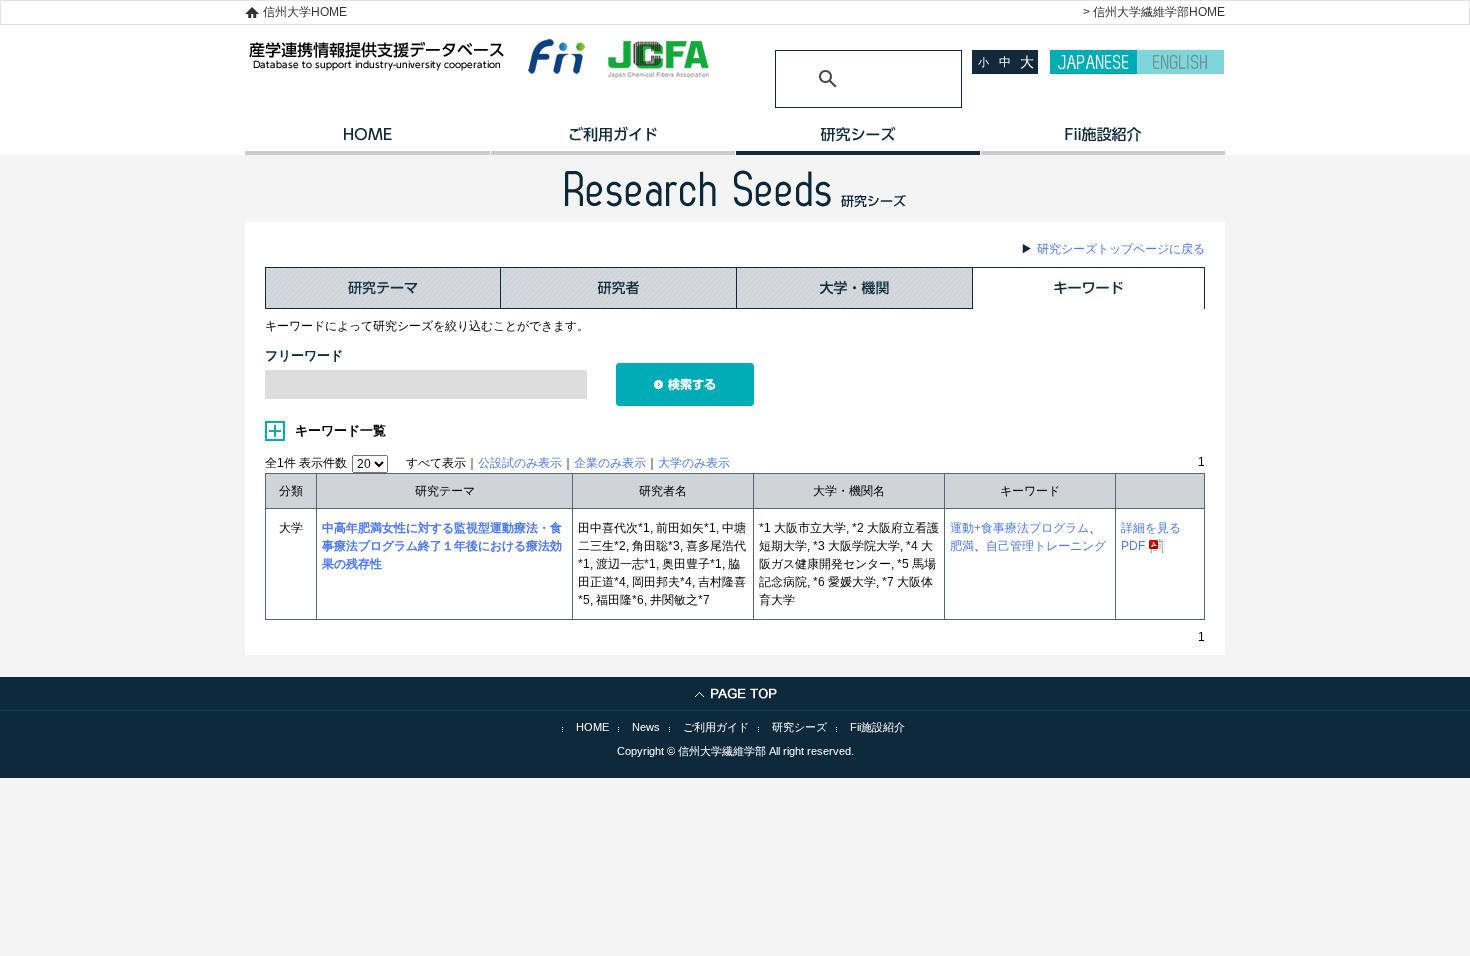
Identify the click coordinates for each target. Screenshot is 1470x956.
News (646, 727)
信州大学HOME (305, 12)
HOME (367, 141)
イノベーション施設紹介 (1102, 141)
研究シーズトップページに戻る (1121, 249)
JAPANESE (1093, 62)
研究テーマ (383, 288)
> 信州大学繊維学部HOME (1154, 12)
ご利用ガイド (612, 141)
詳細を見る (1151, 528)
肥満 (962, 546)
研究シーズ (857, 141)
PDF (1133, 546)
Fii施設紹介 (877, 727)
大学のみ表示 (694, 463)
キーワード (1089, 288)
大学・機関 (855, 288)
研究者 (619, 288)
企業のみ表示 (610, 463)
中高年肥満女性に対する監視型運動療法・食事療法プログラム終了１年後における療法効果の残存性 (442, 546)
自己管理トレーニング (1046, 546)
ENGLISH (1180, 62)
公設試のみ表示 (520, 463)
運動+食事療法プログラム (1019, 528)
